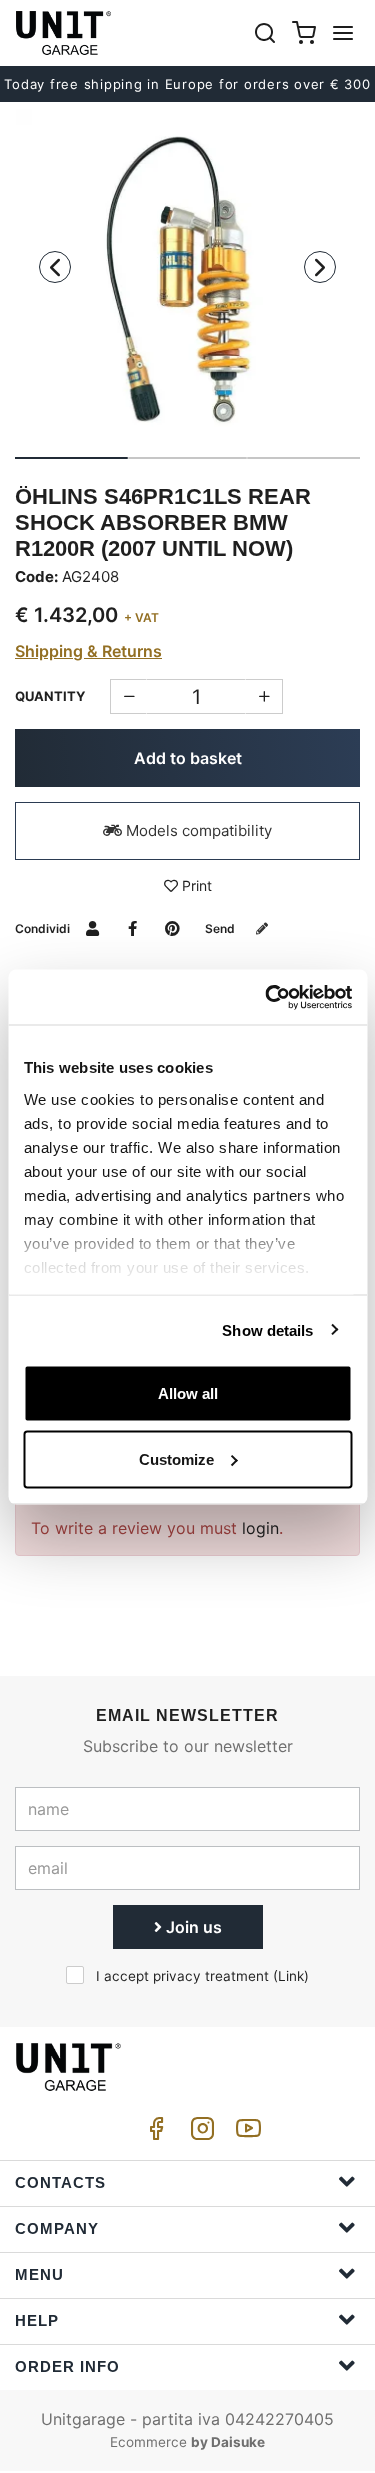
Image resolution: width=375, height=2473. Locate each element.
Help (37, 2320)
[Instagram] (199, 2133)
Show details (267, 1329)
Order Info (67, 2366)
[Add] (128, 696)
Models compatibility (197, 830)
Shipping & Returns (88, 651)
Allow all (188, 1393)
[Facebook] (153, 2133)
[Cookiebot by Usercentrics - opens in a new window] (267, 997)
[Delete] (264, 696)
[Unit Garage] (65, 33)
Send (221, 928)
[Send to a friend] (92, 928)
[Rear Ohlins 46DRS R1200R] (187, 280)
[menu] (343, 32)
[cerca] (265, 32)
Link (291, 1976)
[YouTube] (245, 2133)
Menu (39, 2274)
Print (195, 885)
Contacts (60, 2182)
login (260, 1528)
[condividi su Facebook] (132, 928)
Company (57, 2228)
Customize (176, 1458)
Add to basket (188, 758)
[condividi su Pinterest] (172, 928)
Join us (192, 1927)
